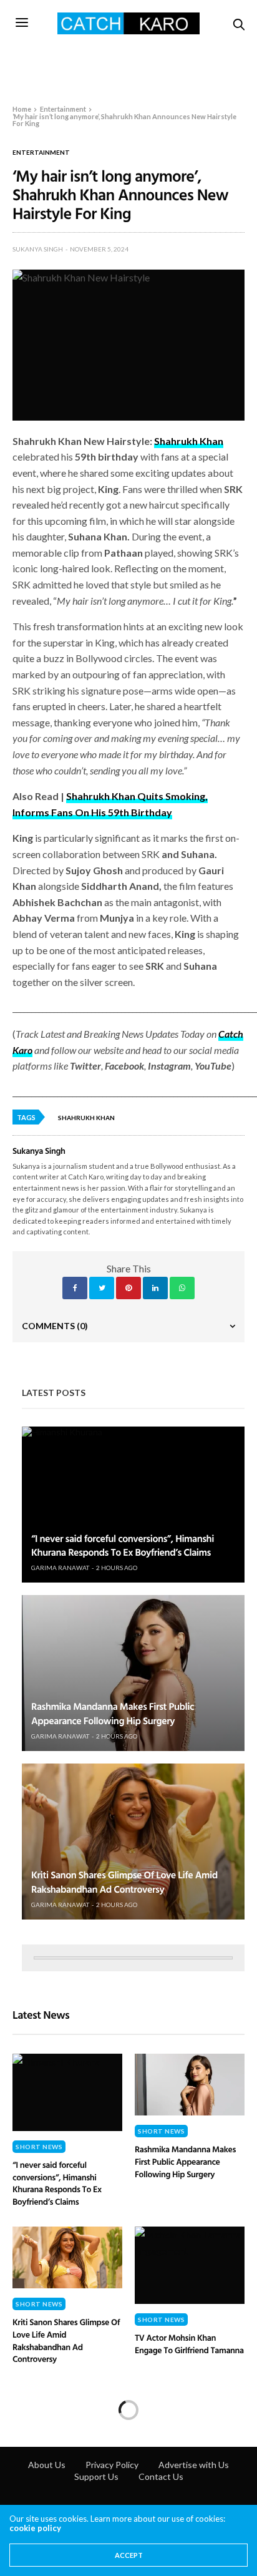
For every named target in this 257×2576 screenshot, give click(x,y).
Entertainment (41, 152)
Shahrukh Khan (86, 1118)
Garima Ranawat (60, 1568)
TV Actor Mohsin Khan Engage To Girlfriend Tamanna (189, 2344)
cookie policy (35, 2528)
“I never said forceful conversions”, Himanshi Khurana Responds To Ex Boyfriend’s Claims (123, 1545)
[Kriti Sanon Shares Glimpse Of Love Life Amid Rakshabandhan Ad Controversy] (133, 1842)
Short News (39, 2147)
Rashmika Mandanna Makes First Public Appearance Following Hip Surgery (113, 1713)
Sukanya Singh (38, 249)
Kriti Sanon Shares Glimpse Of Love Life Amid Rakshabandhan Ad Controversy (124, 1881)
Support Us (96, 2476)
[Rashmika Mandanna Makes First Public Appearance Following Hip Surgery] (133, 1673)
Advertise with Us (194, 2465)
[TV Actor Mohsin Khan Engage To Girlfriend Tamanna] (190, 2265)
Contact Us (161, 2476)
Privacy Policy (112, 2465)
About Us (47, 2465)
